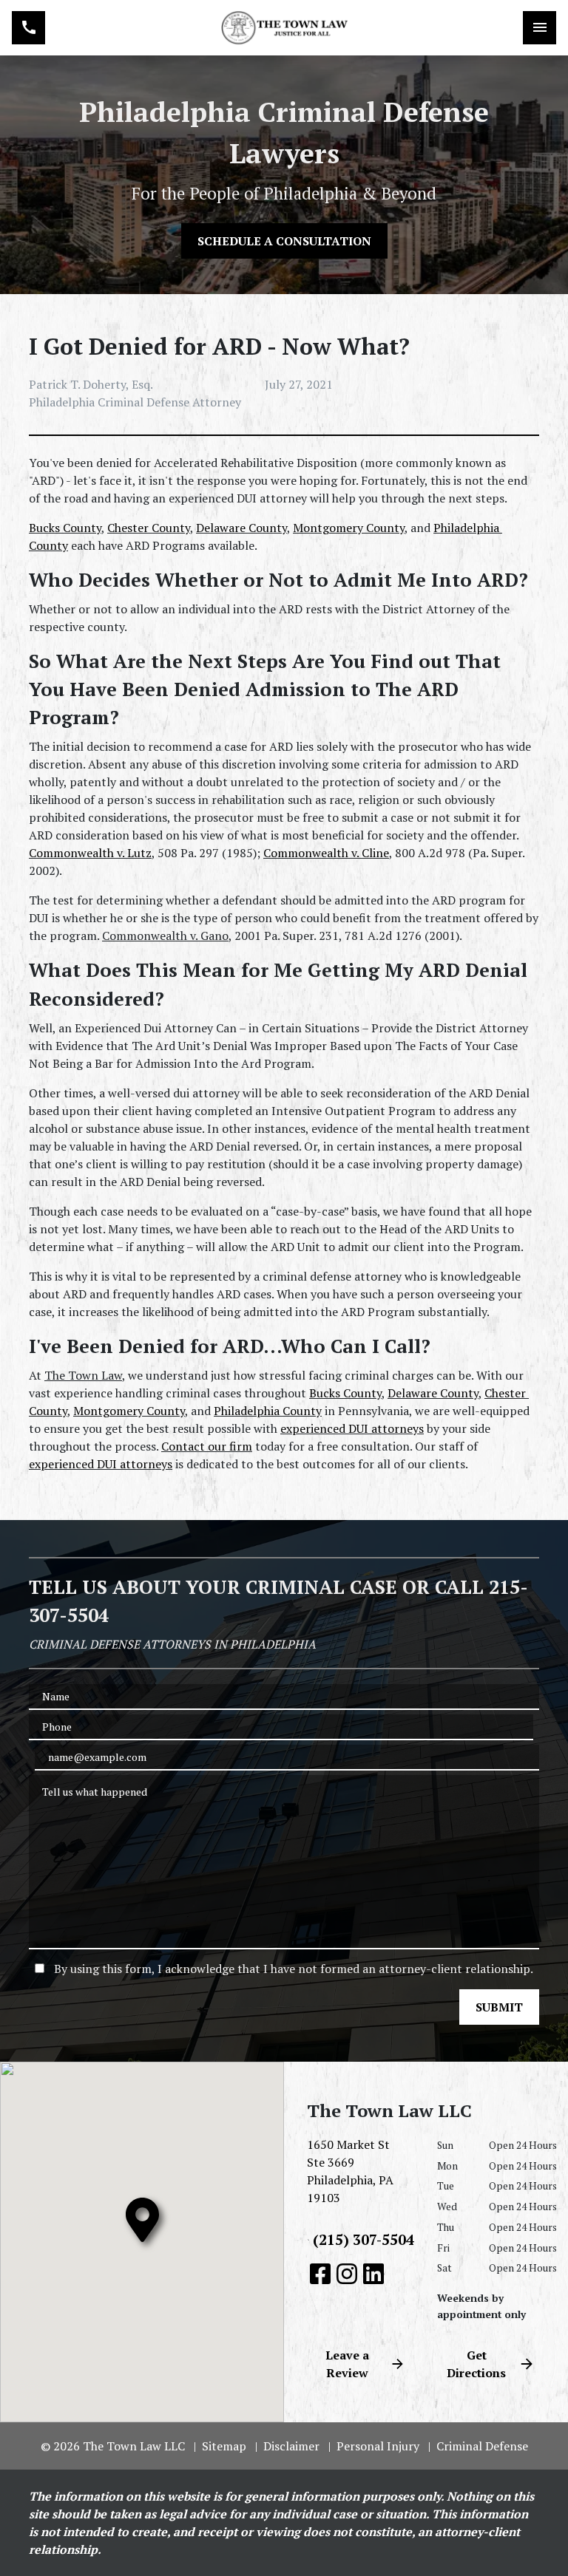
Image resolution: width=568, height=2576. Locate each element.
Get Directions (476, 2364)
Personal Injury (378, 2446)
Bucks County (65, 528)
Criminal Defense (482, 2446)
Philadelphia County (268, 1411)
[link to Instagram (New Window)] (347, 2274)
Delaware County (241, 528)
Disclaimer (291, 2446)
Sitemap (224, 2446)
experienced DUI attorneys (352, 1428)
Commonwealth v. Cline (326, 853)
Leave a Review (347, 2364)
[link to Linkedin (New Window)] (373, 2274)
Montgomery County (349, 528)
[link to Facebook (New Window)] (320, 2274)
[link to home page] (284, 28)
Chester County (149, 528)
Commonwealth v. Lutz (90, 853)
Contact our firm (207, 1446)
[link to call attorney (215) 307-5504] (28, 28)
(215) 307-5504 (364, 2239)
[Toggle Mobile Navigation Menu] (540, 28)
